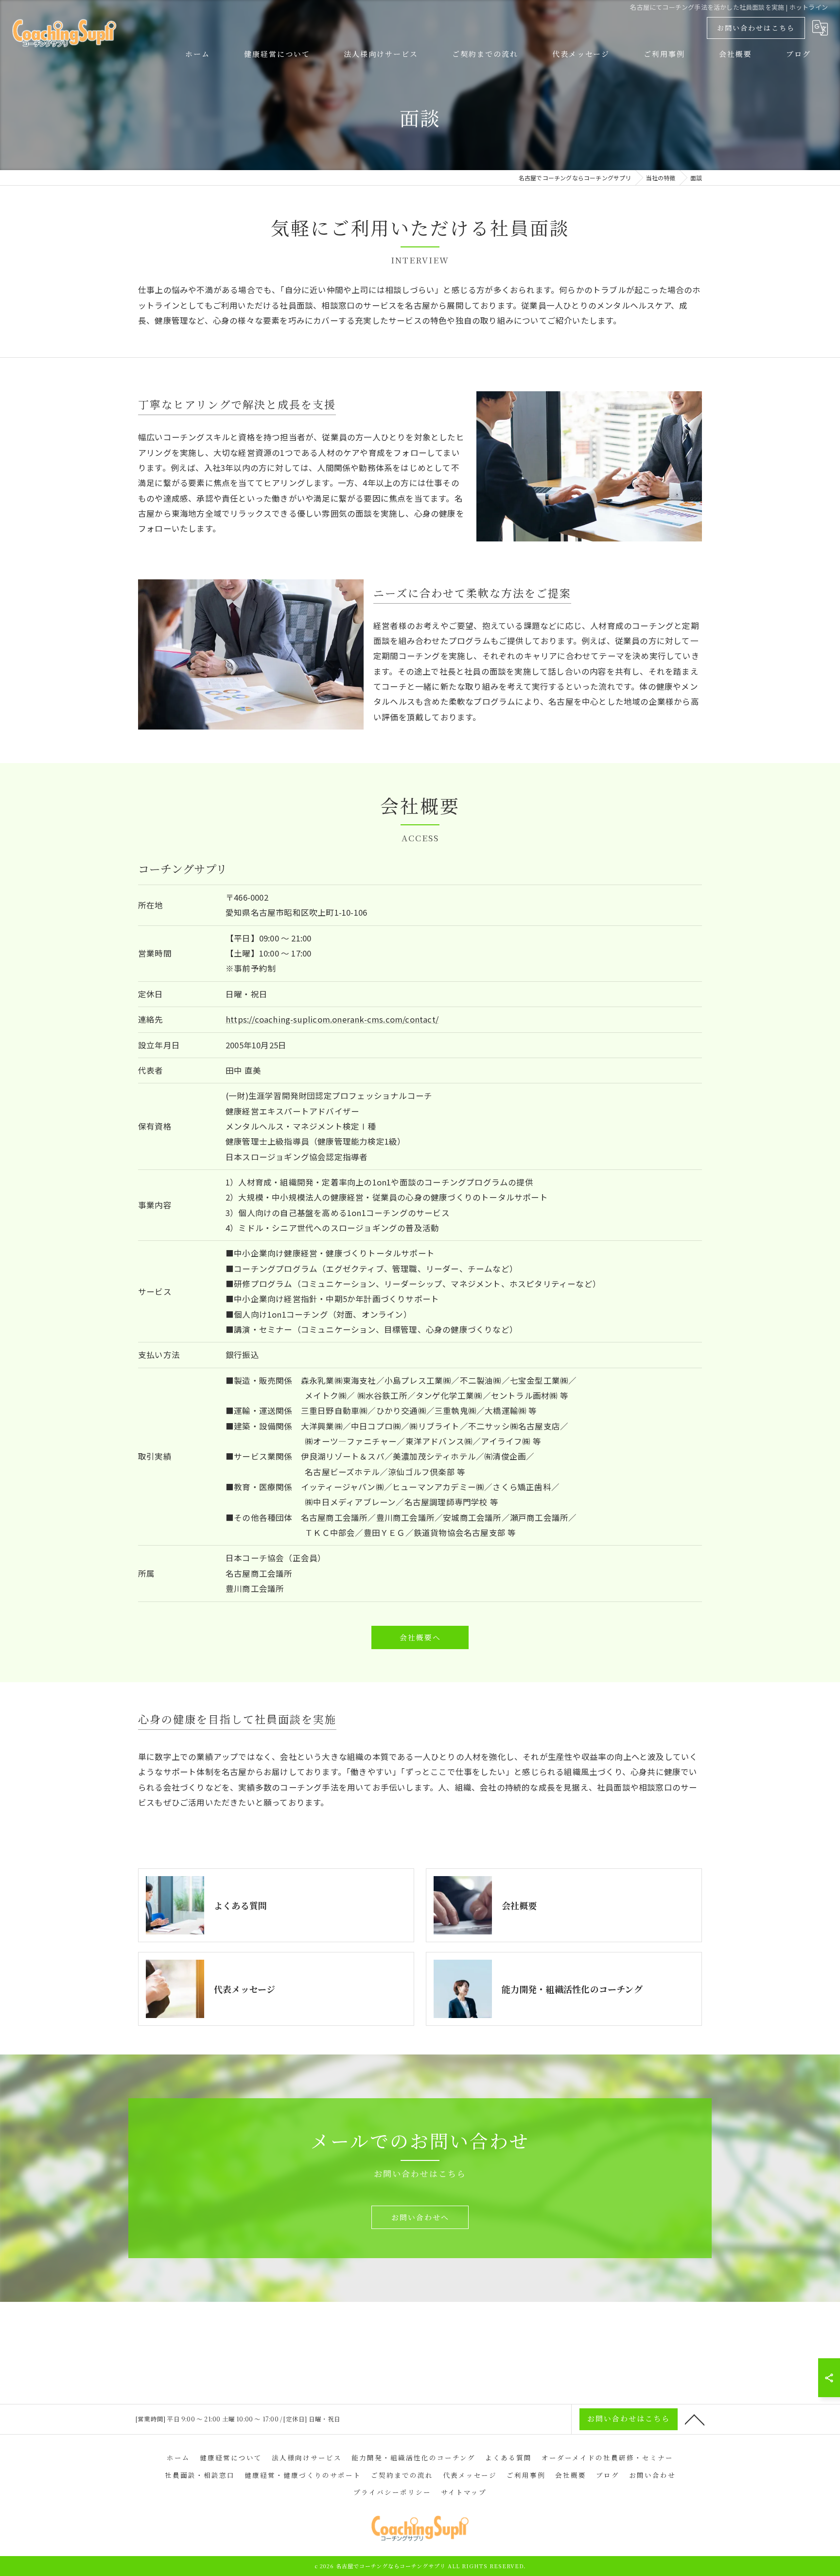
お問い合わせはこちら (756, 28)
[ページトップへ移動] (695, 2419)
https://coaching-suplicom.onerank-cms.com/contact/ (332, 1019)
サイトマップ (464, 2492)
